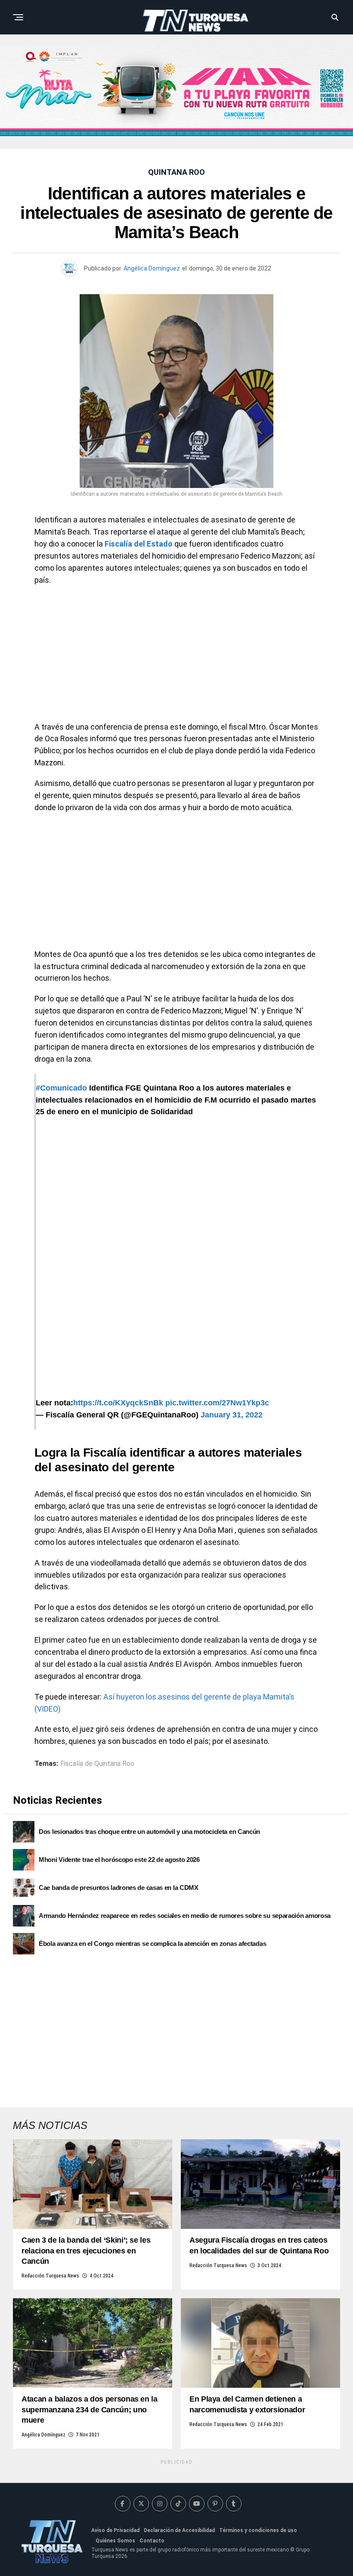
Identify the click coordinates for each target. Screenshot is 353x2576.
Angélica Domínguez (152, 268)
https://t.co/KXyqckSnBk (118, 1403)
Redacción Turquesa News (50, 2276)
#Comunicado (61, 1088)
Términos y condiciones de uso (258, 2530)
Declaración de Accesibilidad (179, 2530)
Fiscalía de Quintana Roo (97, 1764)
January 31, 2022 (232, 1415)
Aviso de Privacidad (115, 2530)
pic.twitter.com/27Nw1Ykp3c (217, 1403)
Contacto (152, 2541)
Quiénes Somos (115, 2541)
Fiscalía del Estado (139, 544)
